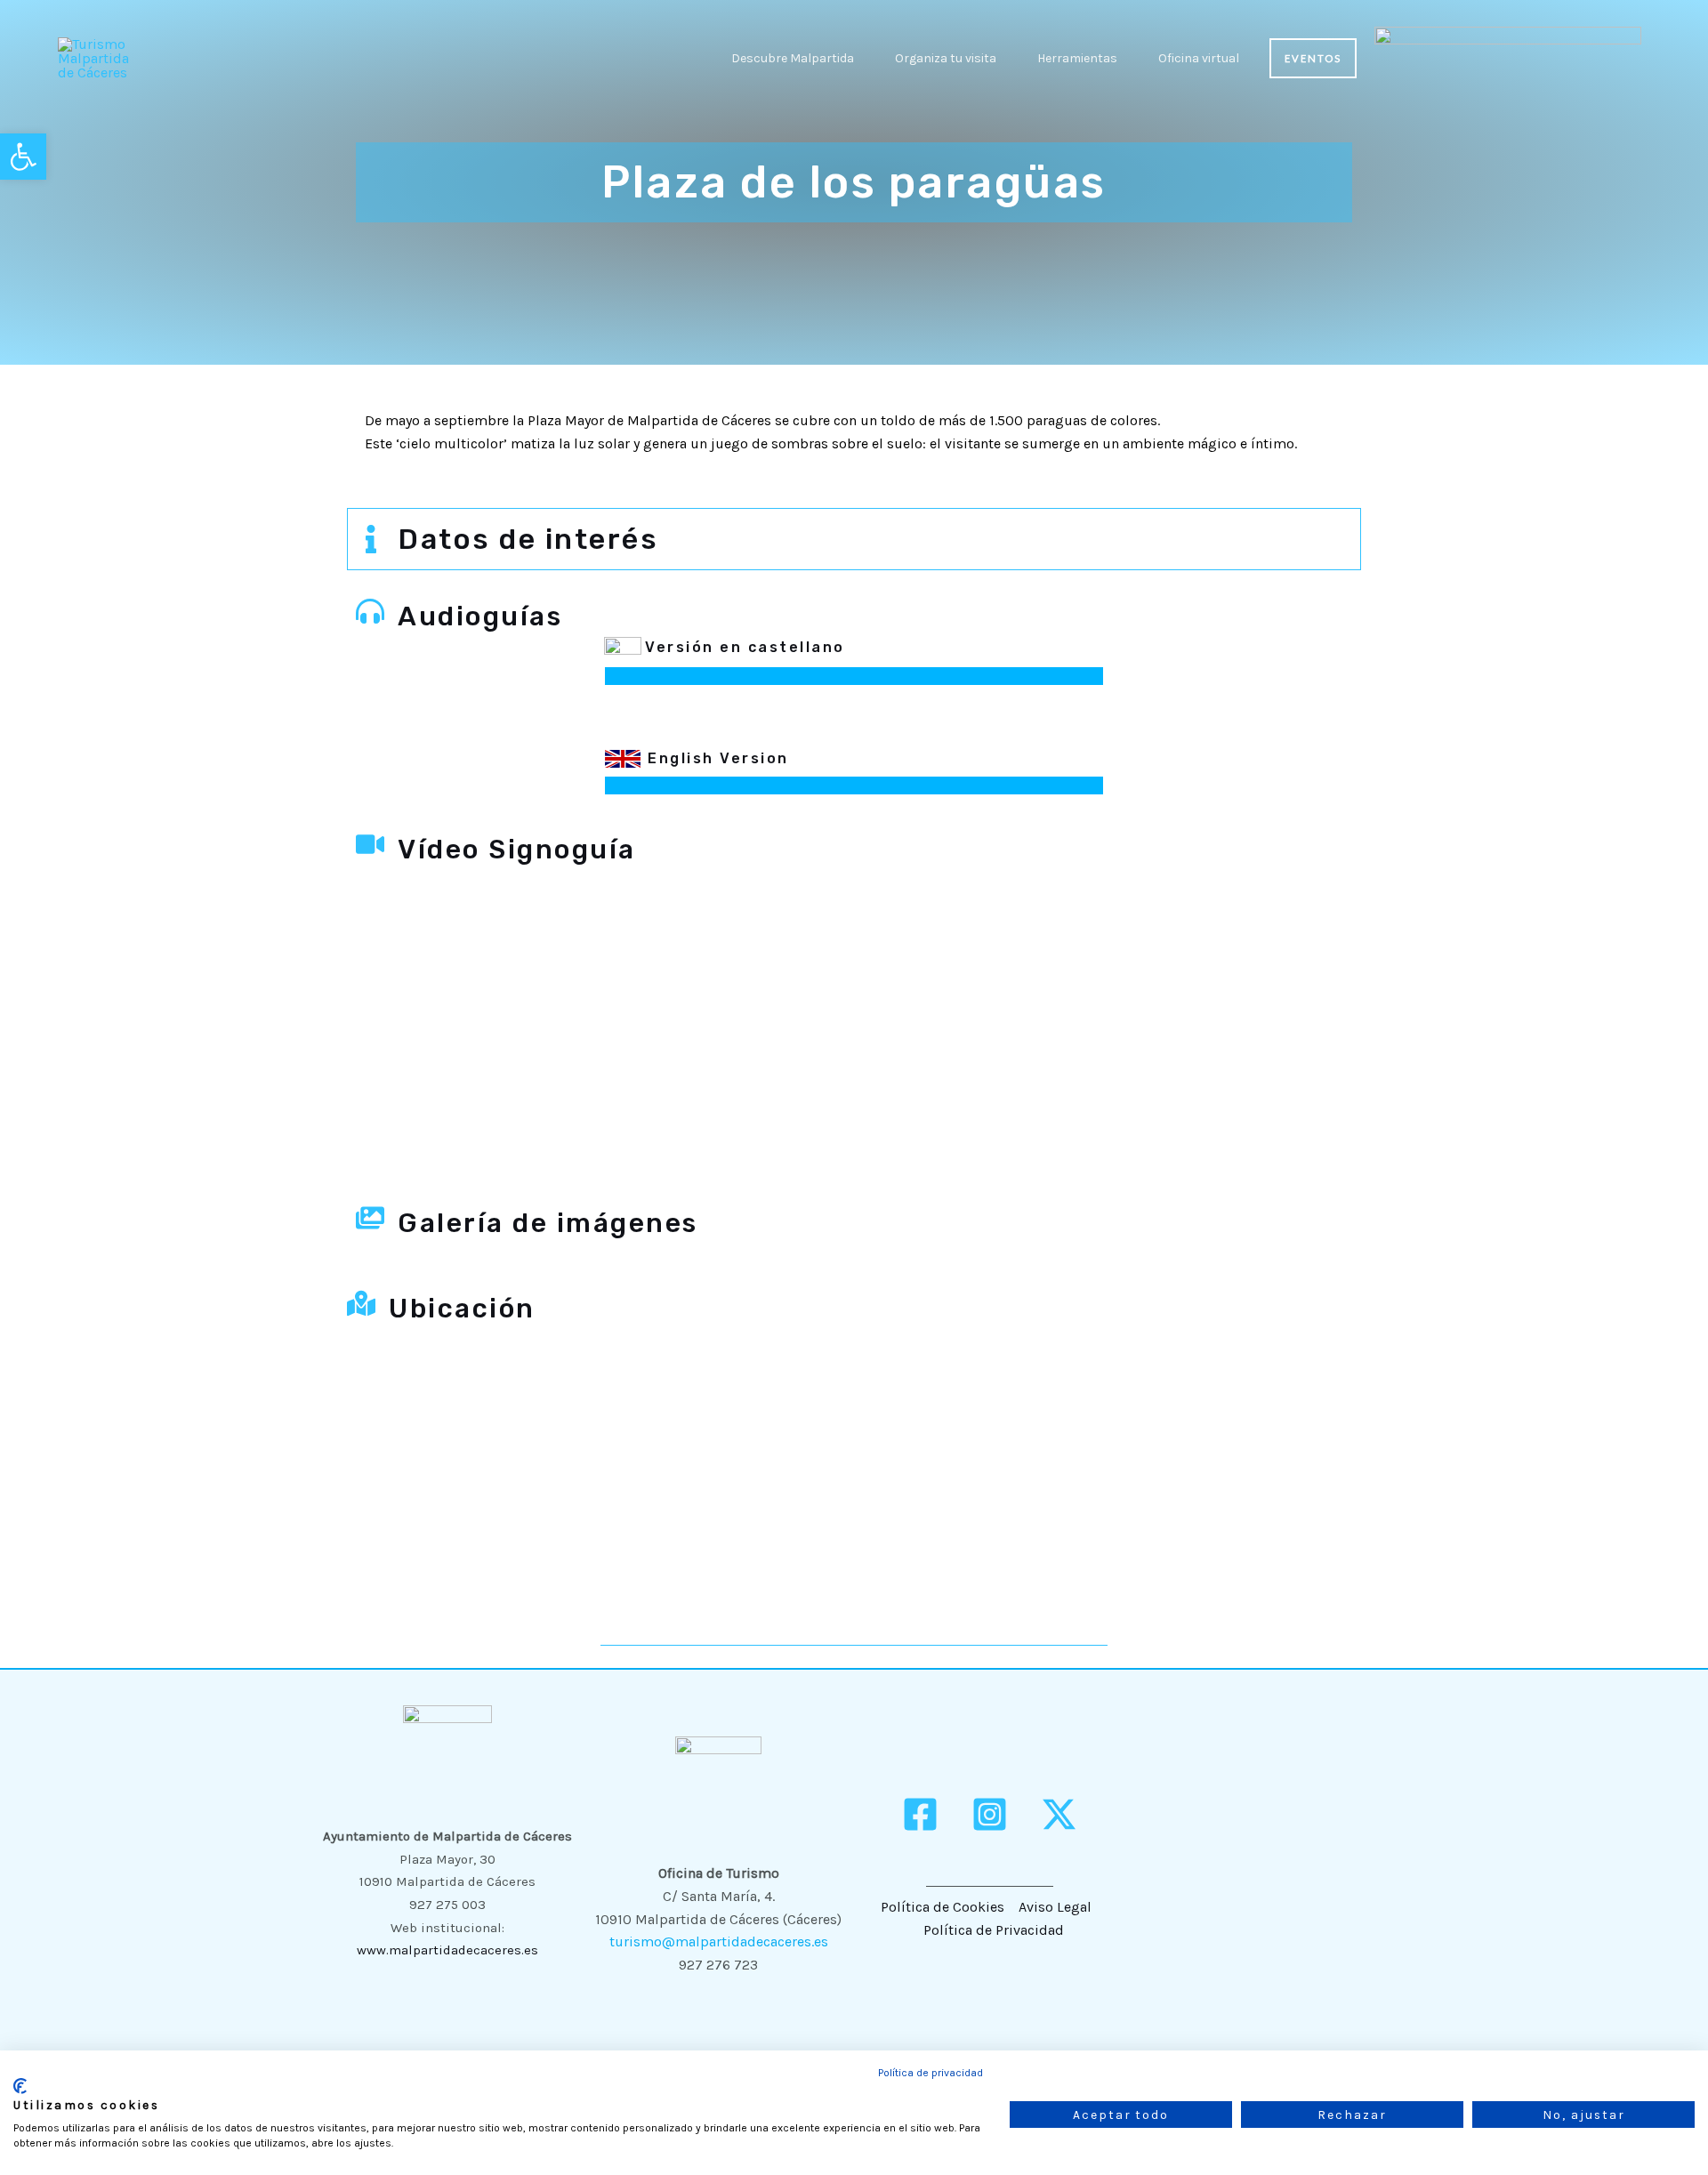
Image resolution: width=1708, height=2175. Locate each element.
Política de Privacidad (994, 1930)
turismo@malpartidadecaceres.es (719, 1941)
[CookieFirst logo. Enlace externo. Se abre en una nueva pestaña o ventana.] (20, 2086)
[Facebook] (920, 1814)
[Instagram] (990, 1814)
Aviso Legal (1055, 1907)
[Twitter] (1059, 1814)
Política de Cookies (943, 1907)
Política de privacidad (931, 2073)
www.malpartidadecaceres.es (447, 1950)
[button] (862, 58)
